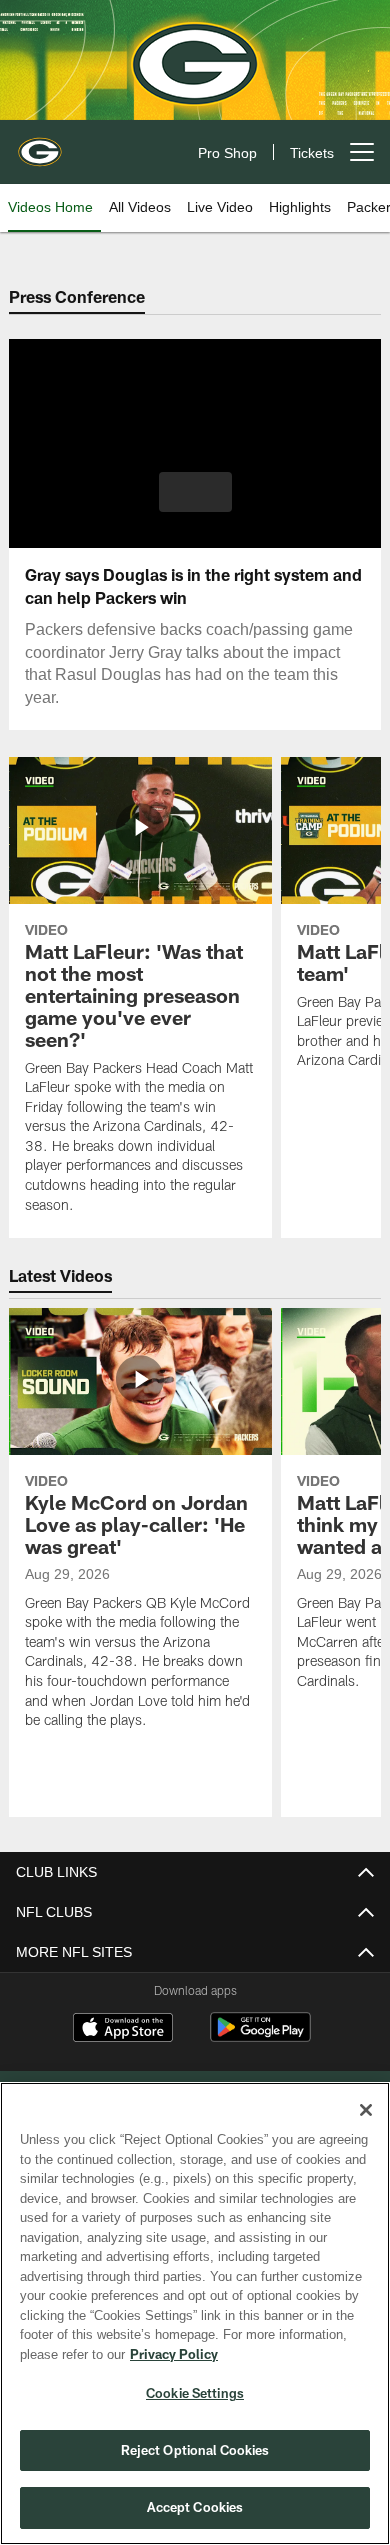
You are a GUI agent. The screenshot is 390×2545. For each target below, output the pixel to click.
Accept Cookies (195, 2507)
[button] (195, 492)
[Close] (366, 2110)
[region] (195, 2313)
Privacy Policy (170, 2354)
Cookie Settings (195, 2393)
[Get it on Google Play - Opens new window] (260, 2037)
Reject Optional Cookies (195, 2450)
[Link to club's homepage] (40, 144)
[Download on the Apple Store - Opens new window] (123, 2030)
